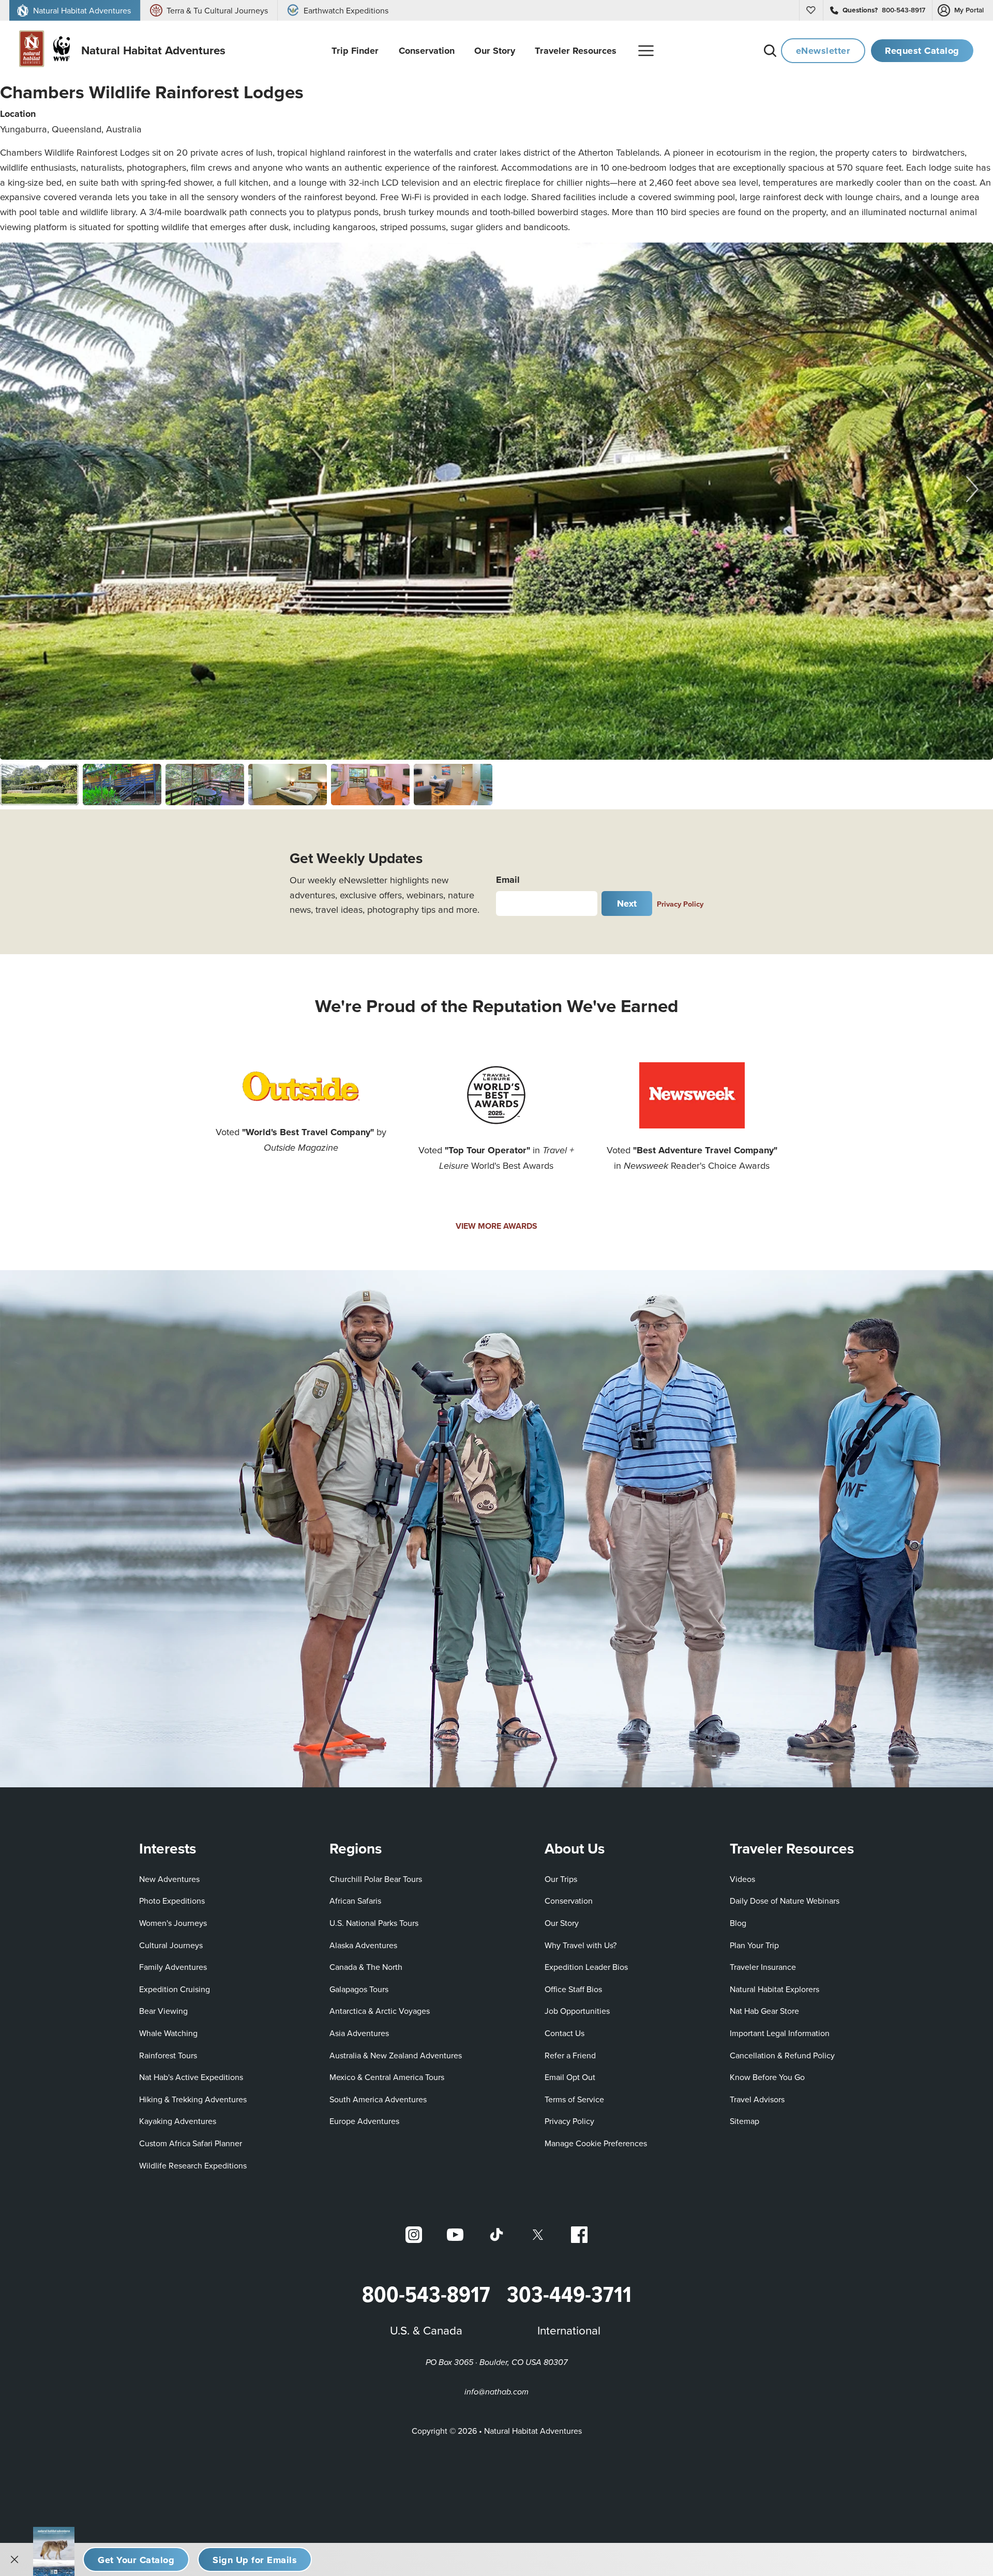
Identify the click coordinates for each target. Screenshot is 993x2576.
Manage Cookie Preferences (596, 2143)
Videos (742, 1879)
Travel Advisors (757, 2099)
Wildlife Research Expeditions (193, 2165)
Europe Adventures (364, 2121)
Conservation (569, 1901)
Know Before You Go (767, 2077)
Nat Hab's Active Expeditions (191, 2077)
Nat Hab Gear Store (764, 2010)
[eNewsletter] (255, 2559)
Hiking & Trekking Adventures (193, 2099)
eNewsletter (823, 50)
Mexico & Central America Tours (387, 2077)
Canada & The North (366, 1967)
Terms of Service (574, 2099)
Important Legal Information (780, 2033)
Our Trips (561, 1879)
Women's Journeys (173, 1923)
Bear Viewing (163, 2011)
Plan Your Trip (754, 1945)
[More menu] (646, 51)
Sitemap (744, 2121)
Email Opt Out (570, 2077)
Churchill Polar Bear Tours (376, 1879)
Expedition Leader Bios (586, 1967)
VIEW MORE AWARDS (496, 1226)
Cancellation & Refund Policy (782, 2055)
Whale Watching (168, 2033)
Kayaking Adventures (178, 2121)
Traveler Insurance (763, 1967)
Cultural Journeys (171, 1945)
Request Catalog (922, 50)
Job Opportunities (577, 2011)
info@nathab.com (496, 2392)
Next (627, 903)
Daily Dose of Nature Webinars (785, 1901)
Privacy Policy (680, 904)
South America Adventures (378, 2099)
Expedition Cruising (175, 1989)
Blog (738, 1923)
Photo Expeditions (172, 1901)
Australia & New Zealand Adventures (396, 2055)
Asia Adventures (359, 2033)
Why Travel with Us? (581, 1945)
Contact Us (565, 2033)
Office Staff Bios (573, 1989)
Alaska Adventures (363, 1945)
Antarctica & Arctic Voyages (380, 2011)
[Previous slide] (21, 489)
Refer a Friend (570, 2055)
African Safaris (355, 1901)
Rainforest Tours (168, 2055)
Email (508, 879)
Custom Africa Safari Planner (191, 2143)
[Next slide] (972, 489)
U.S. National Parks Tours (374, 1923)
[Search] (770, 51)
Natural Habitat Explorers (774, 1989)
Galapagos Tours (359, 1989)
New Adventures (169, 1879)
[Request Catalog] (136, 2559)
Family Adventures (173, 1967)
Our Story (562, 1923)
